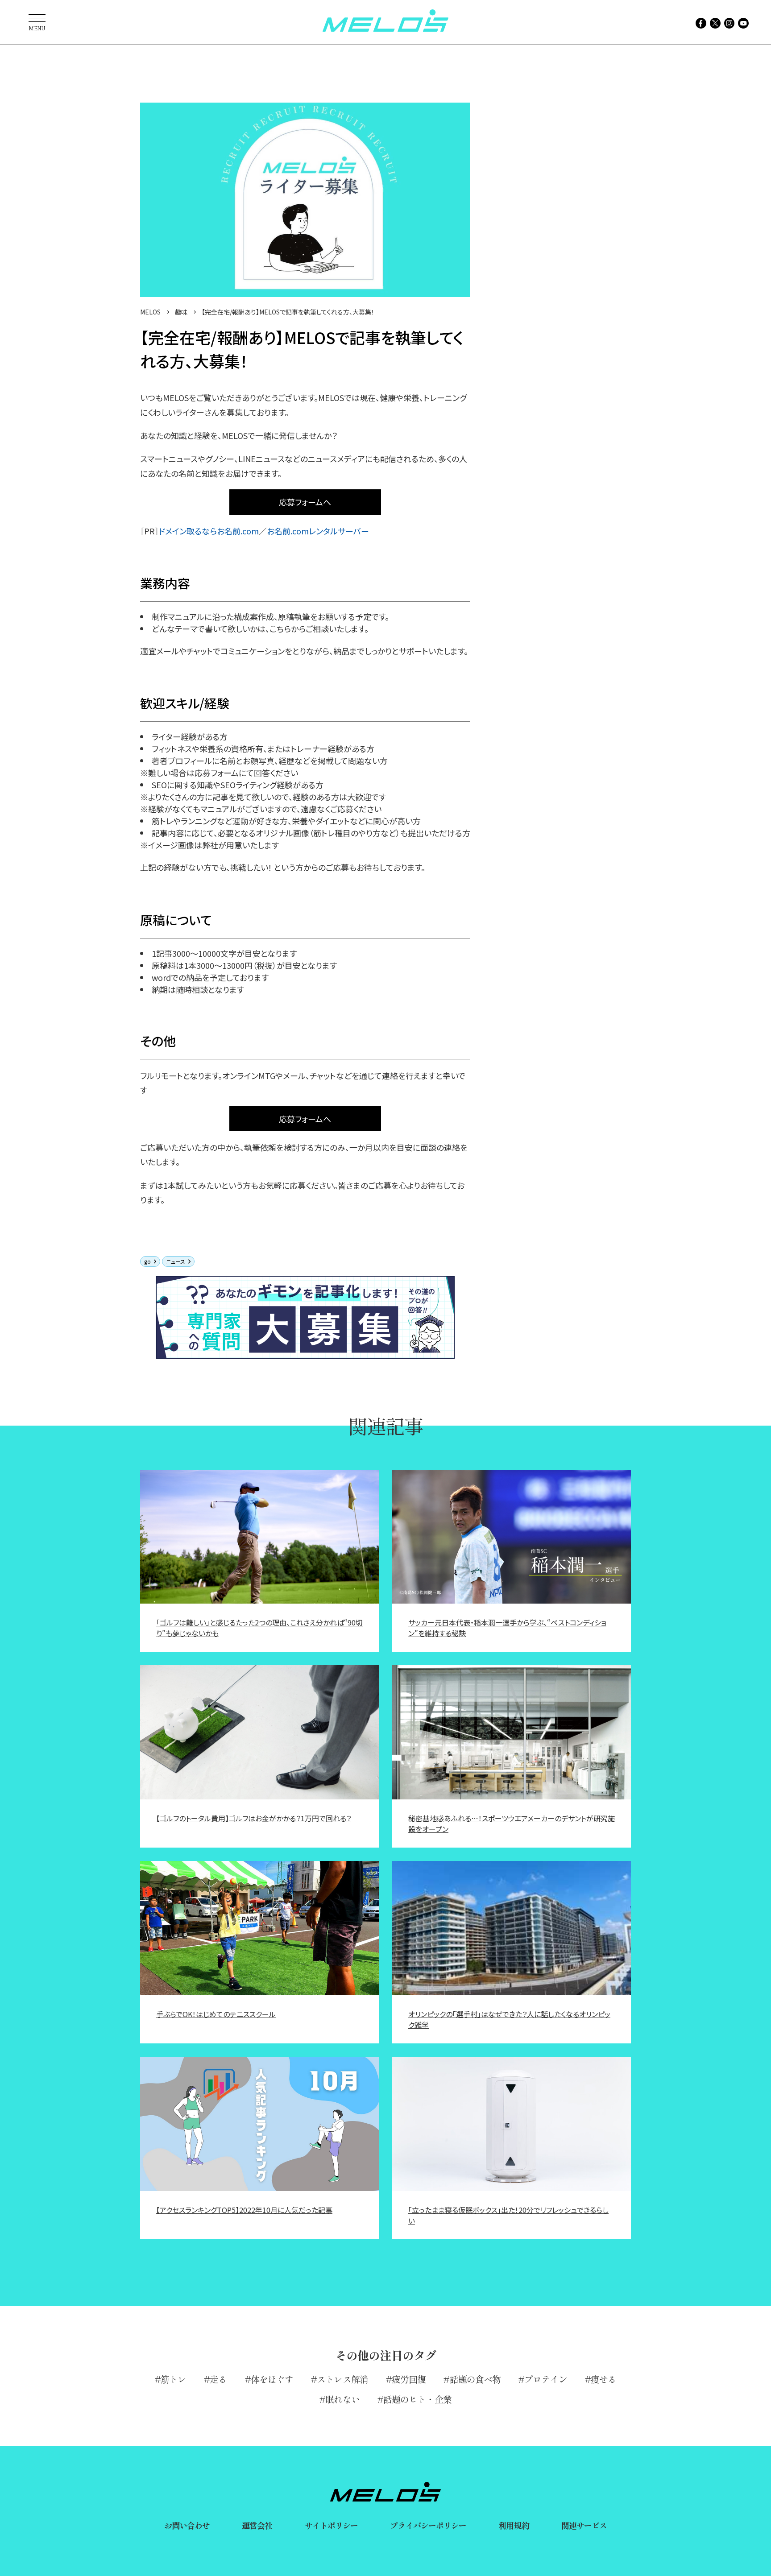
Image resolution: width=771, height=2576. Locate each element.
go (147, 1261)
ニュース (176, 1261)
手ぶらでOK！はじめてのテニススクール (216, 2014)
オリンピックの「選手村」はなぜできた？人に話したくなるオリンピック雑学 (509, 2019)
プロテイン (546, 2379)
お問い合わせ (187, 2525)
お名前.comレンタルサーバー (318, 531)
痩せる (603, 2379)
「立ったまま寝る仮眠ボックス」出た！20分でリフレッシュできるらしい (508, 2215)
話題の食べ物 (475, 2379)
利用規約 (514, 2525)
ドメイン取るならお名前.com (209, 531)
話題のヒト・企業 (417, 2399)
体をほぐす (272, 2379)
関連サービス (584, 2525)
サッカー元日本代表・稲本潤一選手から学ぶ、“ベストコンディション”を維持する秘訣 (507, 1628)
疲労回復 (409, 2379)
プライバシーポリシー (428, 2525)
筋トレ (173, 2379)
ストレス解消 (342, 2379)
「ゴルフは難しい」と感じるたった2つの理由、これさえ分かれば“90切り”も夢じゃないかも (259, 1628)
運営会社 (257, 2525)
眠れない (342, 2399)
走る (218, 2379)
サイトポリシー (332, 2525)
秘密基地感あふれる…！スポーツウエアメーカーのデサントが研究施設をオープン (512, 1823)
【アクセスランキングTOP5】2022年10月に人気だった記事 (244, 2210)
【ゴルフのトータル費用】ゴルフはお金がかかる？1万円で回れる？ (254, 1818)
